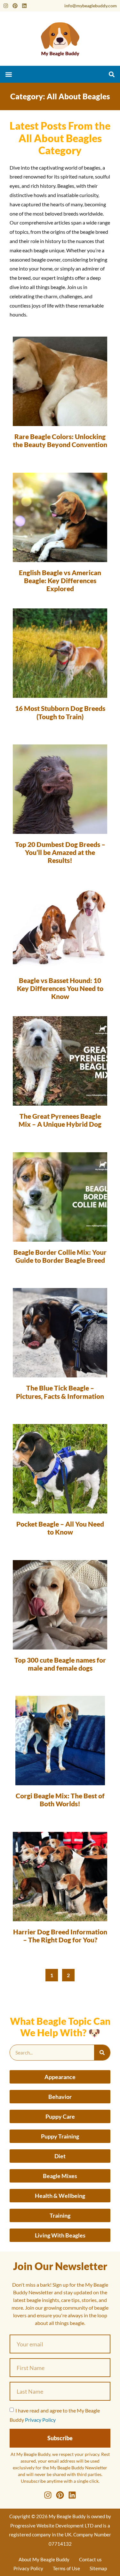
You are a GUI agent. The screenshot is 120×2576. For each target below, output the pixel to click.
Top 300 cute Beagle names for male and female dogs (60, 1664)
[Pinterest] (15, 6)
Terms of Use (66, 2568)
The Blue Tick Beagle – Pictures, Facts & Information (60, 1392)
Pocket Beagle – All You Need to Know (60, 1528)
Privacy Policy (40, 2420)
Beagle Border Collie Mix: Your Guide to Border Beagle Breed (60, 1256)
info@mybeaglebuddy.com (91, 6)
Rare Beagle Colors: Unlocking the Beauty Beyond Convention (60, 440)
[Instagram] (6, 6)
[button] (8, 74)
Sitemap (98, 2568)
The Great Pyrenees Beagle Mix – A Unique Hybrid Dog (60, 1120)
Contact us (90, 2559)
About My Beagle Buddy (44, 2559)
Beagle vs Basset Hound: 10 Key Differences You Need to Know (60, 988)
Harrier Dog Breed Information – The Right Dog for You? (60, 1936)
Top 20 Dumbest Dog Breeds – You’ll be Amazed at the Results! (60, 852)
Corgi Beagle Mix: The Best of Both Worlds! (60, 1800)
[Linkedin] (24, 6)
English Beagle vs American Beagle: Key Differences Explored (60, 580)
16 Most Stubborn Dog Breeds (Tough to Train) (60, 712)
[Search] (102, 2053)
